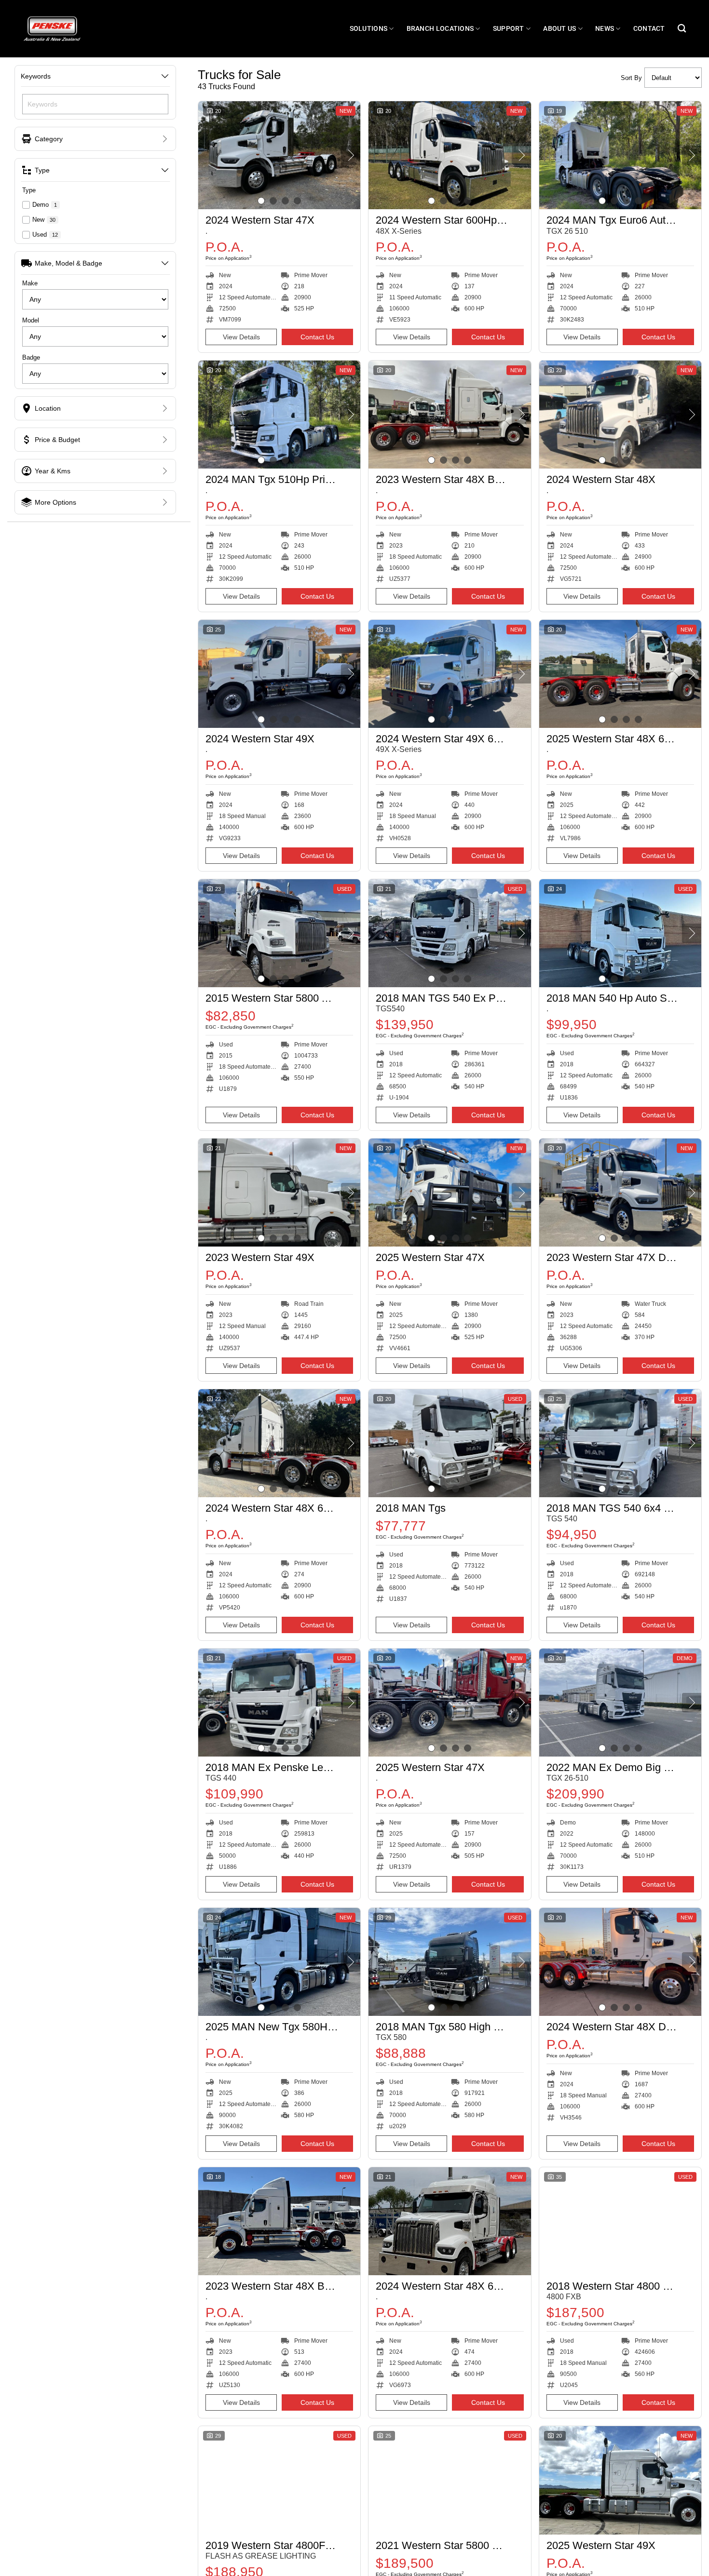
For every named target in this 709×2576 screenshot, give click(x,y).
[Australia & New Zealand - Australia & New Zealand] (52, 28)
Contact (649, 29)
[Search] (682, 29)
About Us (559, 29)
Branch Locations (440, 29)
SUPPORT (509, 29)
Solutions (369, 29)
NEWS (605, 29)
